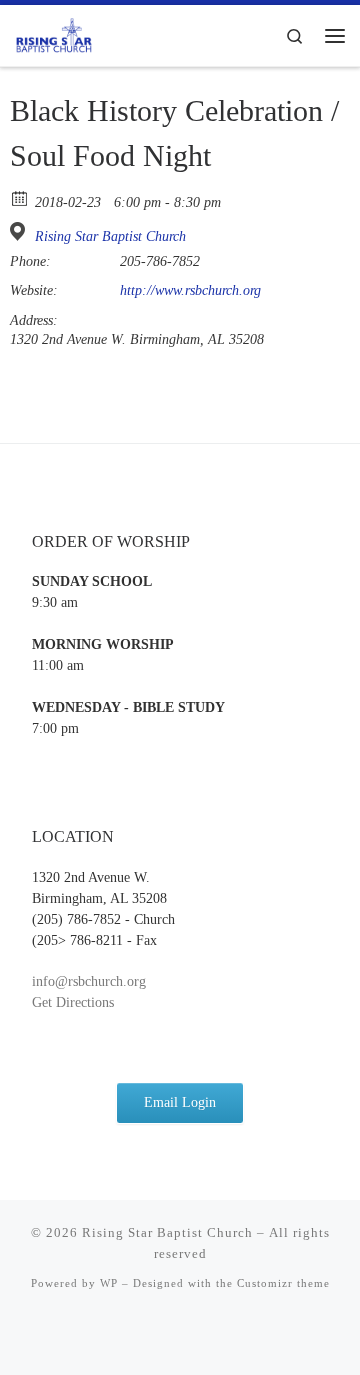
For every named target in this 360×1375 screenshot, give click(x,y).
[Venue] (20, 231)
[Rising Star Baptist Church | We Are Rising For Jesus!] (54, 33)
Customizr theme (283, 1283)
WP (109, 1283)
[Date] (20, 197)
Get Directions (73, 1002)
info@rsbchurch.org (89, 981)
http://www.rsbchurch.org (190, 290)
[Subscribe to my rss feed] (180, 1336)
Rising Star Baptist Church (110, 236)
